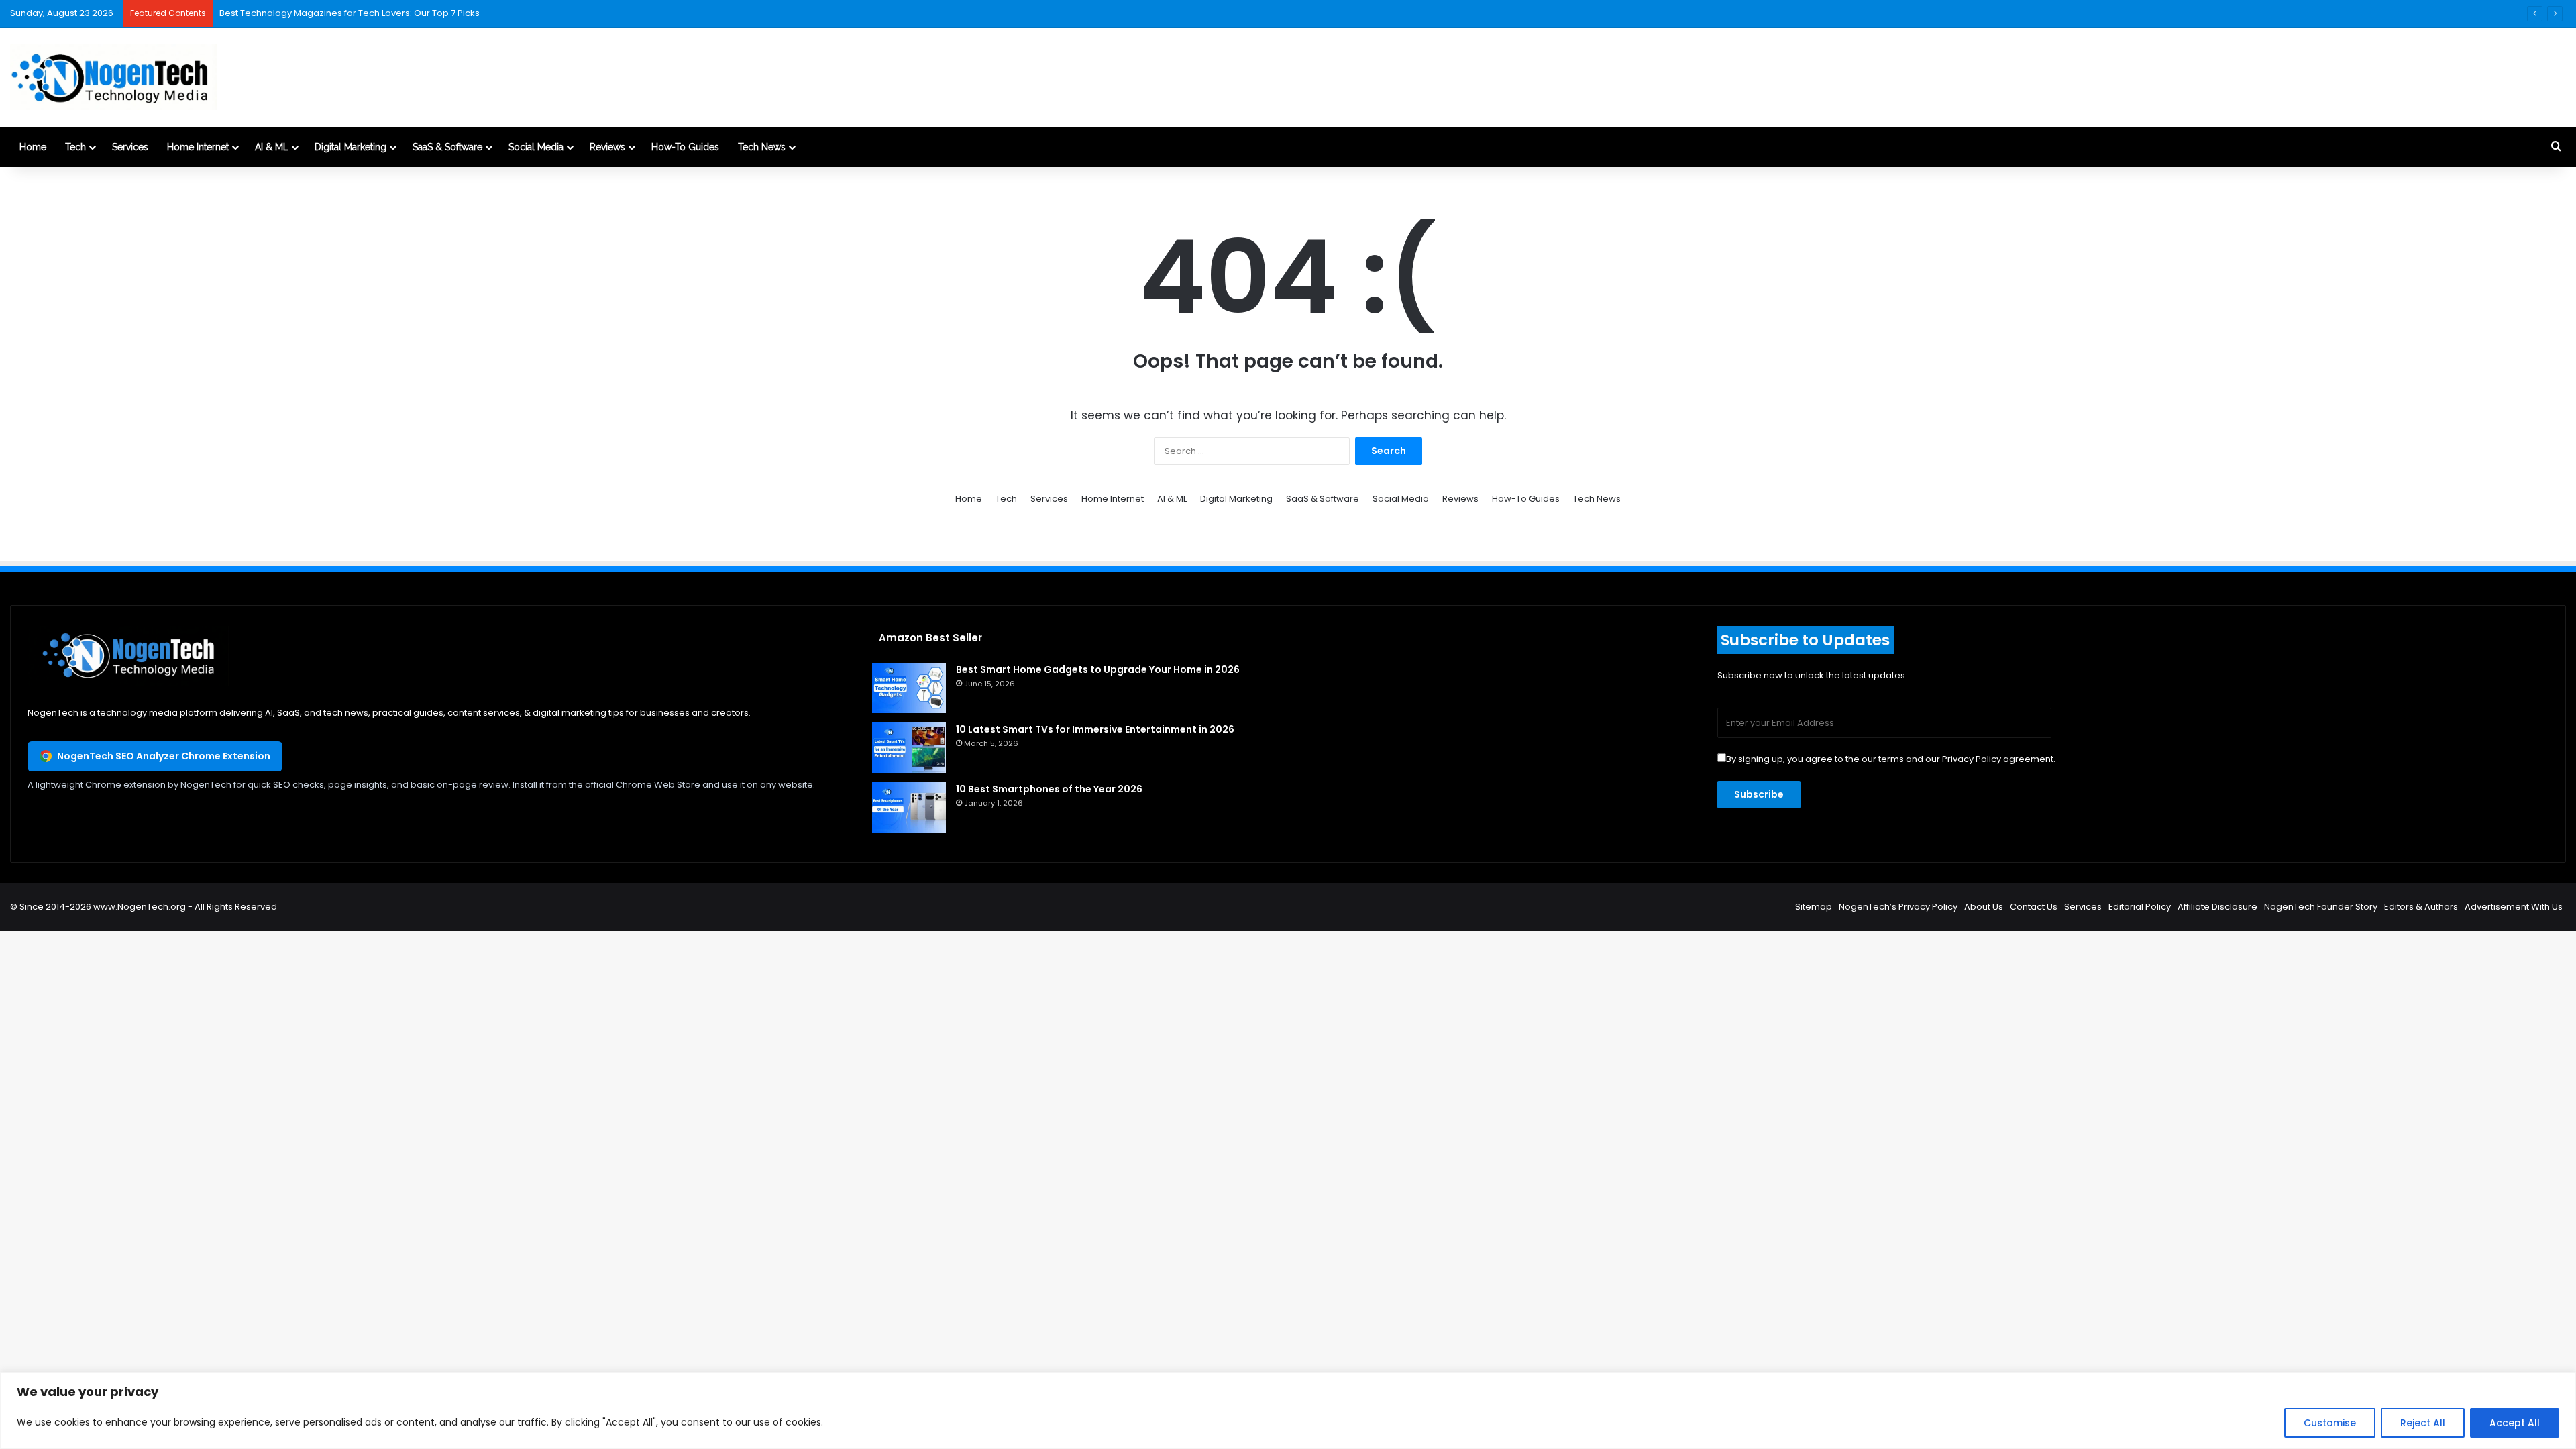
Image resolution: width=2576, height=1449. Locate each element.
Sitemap (1814, 907)
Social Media (536, 147)
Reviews (607, 147)
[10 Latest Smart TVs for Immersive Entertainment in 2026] (909, 748)
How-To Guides (685, 147)
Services (130, 147)
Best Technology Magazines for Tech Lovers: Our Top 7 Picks (350, 13)
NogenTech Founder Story (2321, 907)
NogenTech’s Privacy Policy (1898, 907)
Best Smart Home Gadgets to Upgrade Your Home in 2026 (1098, 669)
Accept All (2515, 1423)
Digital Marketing (351, 147)
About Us (1984, 907)
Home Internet (198, 147)
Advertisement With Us (2514, 907)
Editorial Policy (2140, 907)
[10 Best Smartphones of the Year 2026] (909, 807)
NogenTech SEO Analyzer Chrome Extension (164, 756)
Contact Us (2034, 907)
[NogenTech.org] (114, 77)
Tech (75, 147)
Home (33, 147)
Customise (2330, 1423)
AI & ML (272, 147)
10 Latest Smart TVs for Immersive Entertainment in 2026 (1095, 729)
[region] (1288, 1410)
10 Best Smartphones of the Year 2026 (1049, 789)
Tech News (762, 147)
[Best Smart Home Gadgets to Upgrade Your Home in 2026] (909, 688)
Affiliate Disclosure (2217, 907)
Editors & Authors (2421, 907)
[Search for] (2556, 147)
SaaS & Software (447, 147)
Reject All (2423, 1423)
